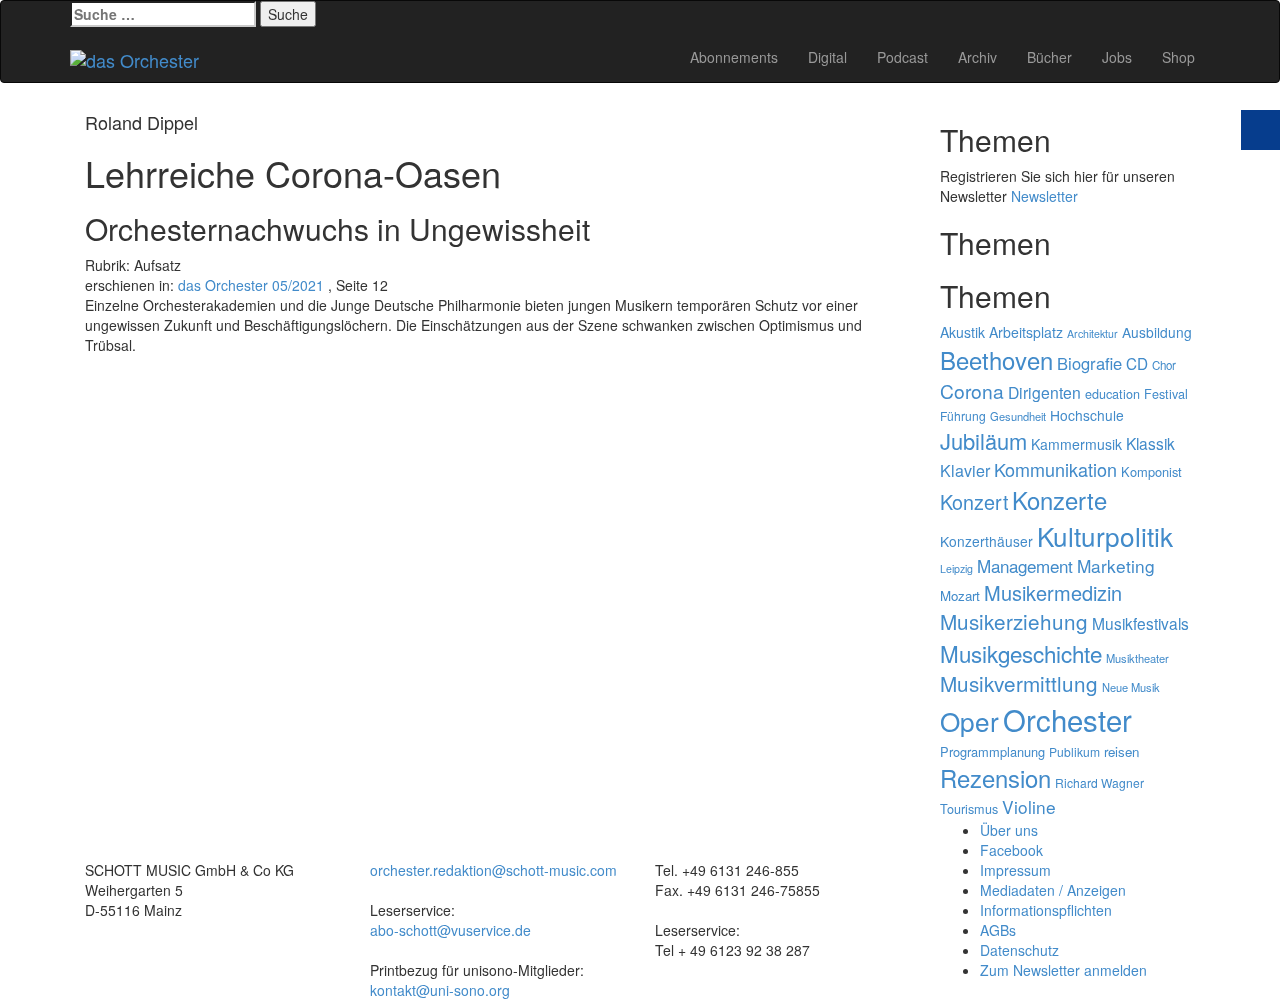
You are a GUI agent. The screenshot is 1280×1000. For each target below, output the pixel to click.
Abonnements (734, 57)
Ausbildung (1157, 332)
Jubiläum (983, 440)
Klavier (965, 470)
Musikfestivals (1140, 623)
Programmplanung (992, 751)
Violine (1029, 806)
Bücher (1049, 57)
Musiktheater (1137, 658)
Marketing (1116, 565)
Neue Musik (1131, 687)
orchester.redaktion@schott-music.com (493, 870)
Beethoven (996, 360)
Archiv (977, 57)
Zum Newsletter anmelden (1063, 970)
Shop (1178, 57)
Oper (969, 720)
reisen (1121, 751)
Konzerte (1059, 500)
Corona (972, 390)
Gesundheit (1018, 416)
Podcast (902, 57)
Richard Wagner (1099, 782)
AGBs (998, 930)
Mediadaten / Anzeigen (1053, 890)
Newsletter (1044, 196)
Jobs (1117, 57)
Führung (963, 415)
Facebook (1011, 850)
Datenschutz (1019, 950)
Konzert (974, 501)
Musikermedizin (1053, 592)
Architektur (1092, 333)
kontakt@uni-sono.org (440, 990)
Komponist (1151, 471)
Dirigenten (1044, 392)
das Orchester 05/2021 (251, 285)
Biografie (1089, 363)
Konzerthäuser (986, 541)
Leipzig (956, 568)
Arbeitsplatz (1026, 332)
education (1112, 394)
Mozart (960, 595)
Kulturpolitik (1105, 535)
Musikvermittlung (1019, 683)
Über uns (1009, 830)
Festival (1166, 394)
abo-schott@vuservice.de (450, 930)
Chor (1164, 365)
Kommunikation (1055, 469)
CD (1137, 363)
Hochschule (1087, 415)
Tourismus (969, 809)
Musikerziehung (1014, 621)
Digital (827, 57)
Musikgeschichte (1021, 653)
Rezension (995, 778)
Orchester (1067, 719)
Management (1025, 565)
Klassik (1150, 443)
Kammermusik (1076, 444)
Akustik (962, 332)
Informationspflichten (1046, 910)
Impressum (1015, 870)
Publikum (1074, 751)
